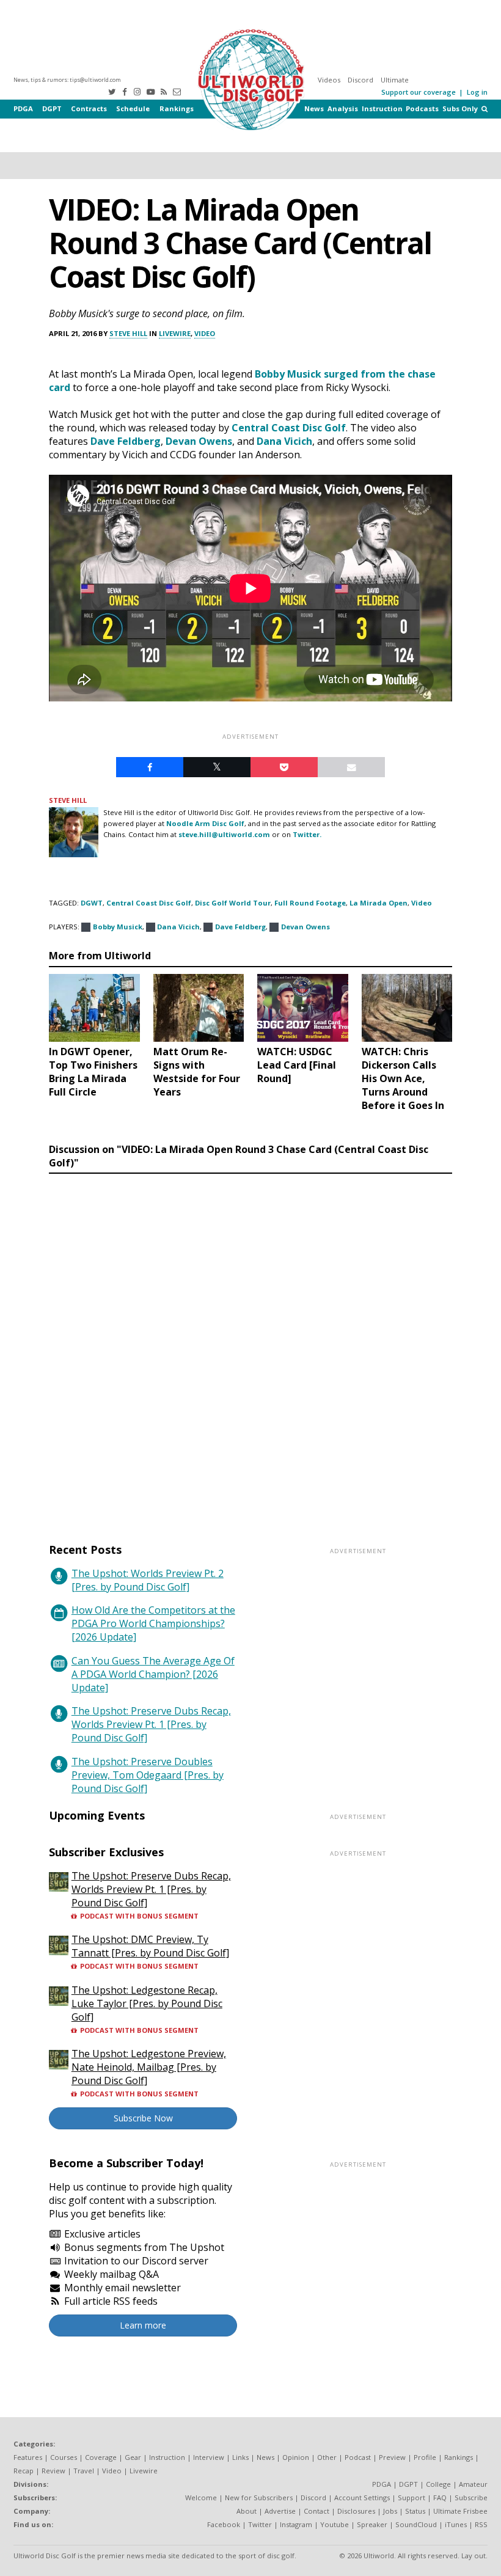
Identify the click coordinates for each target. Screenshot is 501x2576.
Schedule (133, 108)
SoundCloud (416, 2524)
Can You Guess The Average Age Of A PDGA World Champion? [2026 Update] (153, 1674)
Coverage (101, 2457)
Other (327, 2457)
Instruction (382, 108)
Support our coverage (419, 92)
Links (240, 2457)
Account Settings (362, 2497)
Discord (360, 80)
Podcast (358, 2457)
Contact (316, 2511)
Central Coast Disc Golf (289, 428)
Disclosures (356, 2511)
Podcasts (422, 108)
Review (53, 2471)
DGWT (92, 903)
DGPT (52, 108)
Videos (329, 80)
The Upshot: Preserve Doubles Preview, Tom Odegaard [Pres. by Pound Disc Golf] (148, 1775)
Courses (64, 2457)
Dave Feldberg (126, 441)
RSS (481, 2524)
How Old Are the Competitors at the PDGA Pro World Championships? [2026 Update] (153, 1623)
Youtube (335, 2524)
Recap (24, 2471)
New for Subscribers (259, 2497)
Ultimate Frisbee (460, 2511)
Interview (209, 2457)
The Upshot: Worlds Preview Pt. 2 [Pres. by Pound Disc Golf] (148, 1580)
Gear (133, 2457)
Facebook (224, 2524)
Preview (392, 2457)
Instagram (296, 2524)
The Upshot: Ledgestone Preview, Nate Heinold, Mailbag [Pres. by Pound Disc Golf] (149, 2067)
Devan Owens (199, 441)
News (314, 108)
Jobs (390, 2511)
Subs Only (460, 108)
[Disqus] (250, 1347)
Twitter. (307, 834)
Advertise (280, 2511)
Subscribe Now (143, 2118)
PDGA (23, 108)
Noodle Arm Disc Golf (205, 823)
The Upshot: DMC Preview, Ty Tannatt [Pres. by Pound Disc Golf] (150, 1946)
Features (28, 2457)
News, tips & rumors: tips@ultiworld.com (67, 80)
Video (205, 333)
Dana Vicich (284, 441)
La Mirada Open (378, 903)
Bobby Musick (288, 374)
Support (411, 2497)
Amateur (473, 2484)
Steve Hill (128, 333)
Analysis (343, 108)
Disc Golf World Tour (233, 903)
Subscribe (471, 2497)
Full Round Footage (310, 903)
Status (415, 2511)
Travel (84, 2471)
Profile (425, 2457)
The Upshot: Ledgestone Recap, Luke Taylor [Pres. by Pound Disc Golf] (147, 2003)
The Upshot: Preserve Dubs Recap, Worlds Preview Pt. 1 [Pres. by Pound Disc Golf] (151, 1724)
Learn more (143, 2325)
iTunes (456, 2524)
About (247, 2511)
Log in (477, 92)
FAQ (440, 2497)
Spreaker (372, 2524)
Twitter (260, 2524)
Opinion (296, 2457)
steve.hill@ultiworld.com (224, 834)
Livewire (175, 333)
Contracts (89, 108)
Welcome (201, 2497)
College (438, 2484)
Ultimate (395, 80)
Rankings (177, 108)
